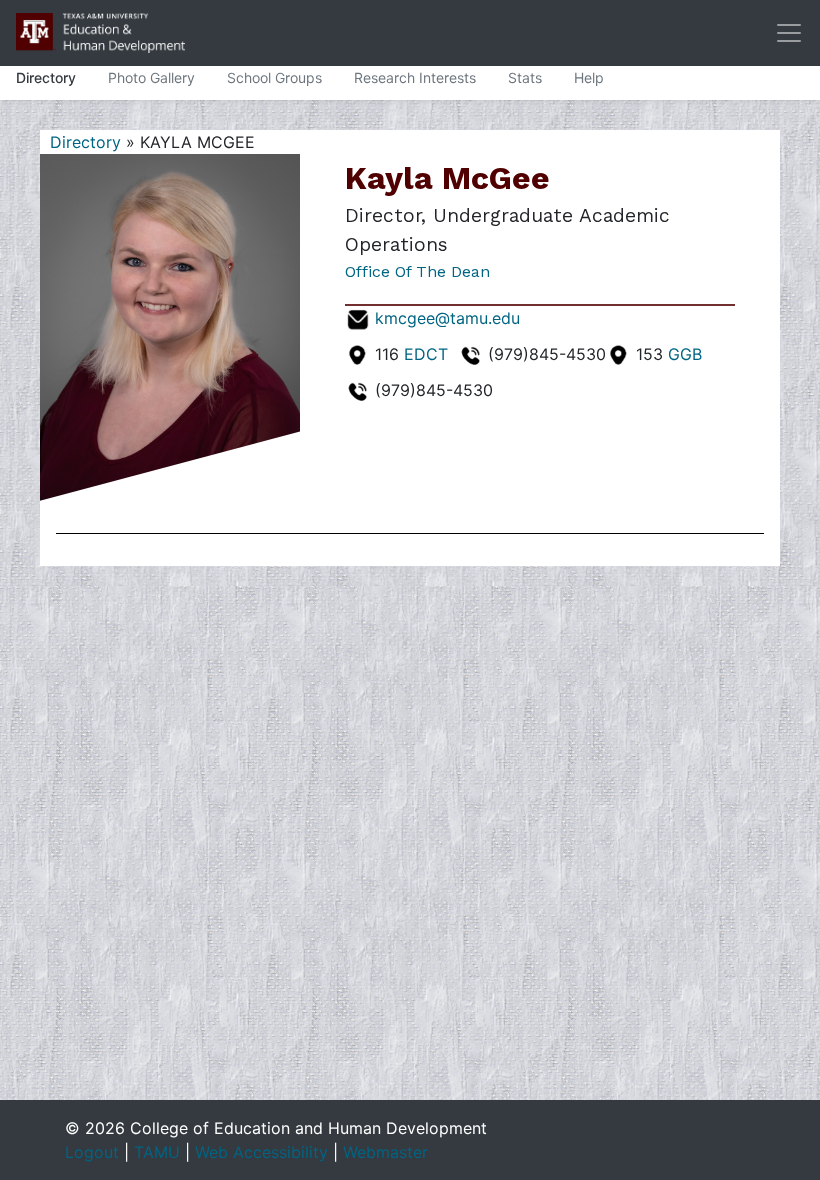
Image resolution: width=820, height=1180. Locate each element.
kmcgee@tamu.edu (447, 318)
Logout (92, 1152)
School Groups (274, 77)
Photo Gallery (151, 77)
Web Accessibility (261, 1152)
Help (589, 77)
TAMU (157, 1152)
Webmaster (385, 1152)
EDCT (426, 354)
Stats (525, 77)
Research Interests (415, 77)
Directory (46, 77)
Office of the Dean (417, 271)
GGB (685, 354)
